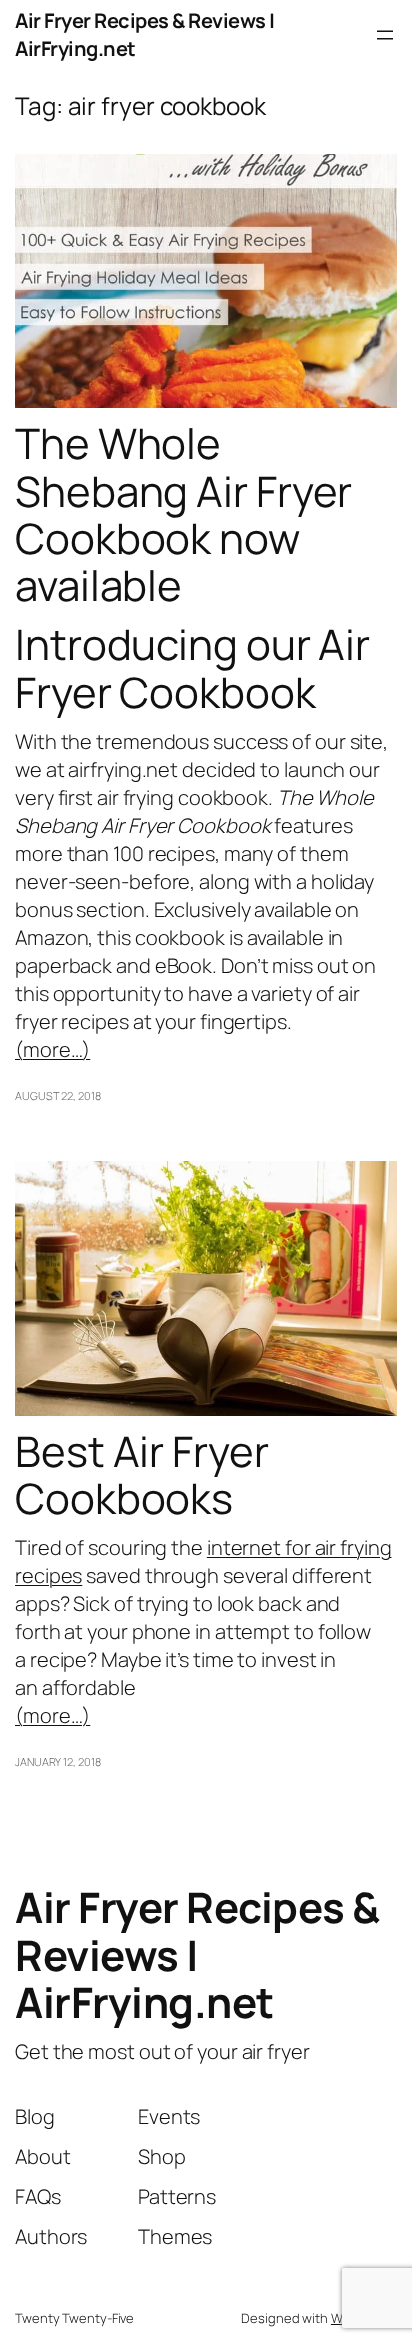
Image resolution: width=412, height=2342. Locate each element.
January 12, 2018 (57, 1761)
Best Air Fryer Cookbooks (142, 1475)
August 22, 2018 (58, 1095)
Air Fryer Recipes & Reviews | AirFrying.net (197, 1954)
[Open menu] (385, 35)
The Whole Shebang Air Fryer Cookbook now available (183, 514)
